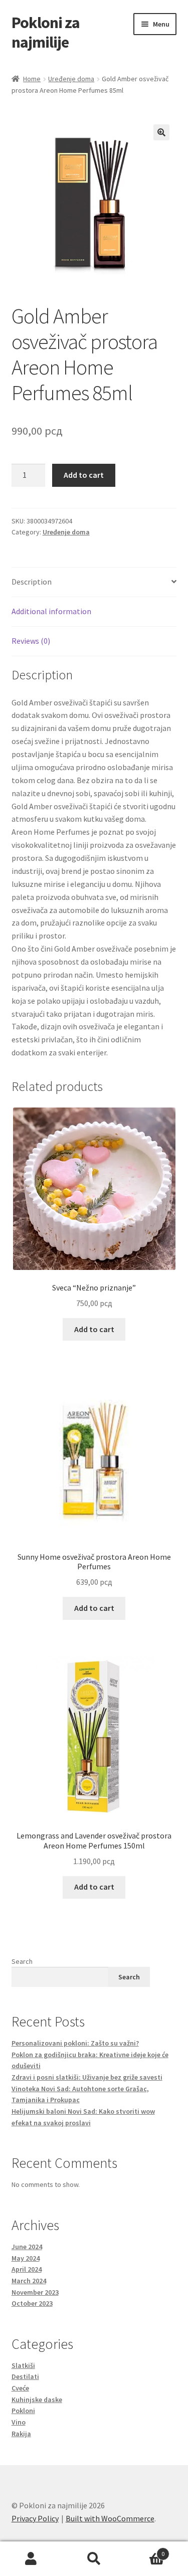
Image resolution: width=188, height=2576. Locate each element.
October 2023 (32, 2303)
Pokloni (23, 2411)
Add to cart (84, 475)
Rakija (21, 2434)
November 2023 (35, 2292)
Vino (19, 2422)
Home (32, 79)
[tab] (94, 582)
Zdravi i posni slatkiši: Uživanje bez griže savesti (87, 2077)
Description (32, 582)
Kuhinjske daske (37, 2400)
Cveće (20, 2388)
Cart (145, 2550)
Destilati (25, 2376)
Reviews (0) (31, 641)
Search (22, 1961)
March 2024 (29, 2281)
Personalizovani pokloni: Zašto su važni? (75, 2043)
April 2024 (27, 2269)
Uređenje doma (71, 79)
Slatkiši (23, 2365)
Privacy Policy (35, 2518)
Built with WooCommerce (110, 2518)
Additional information (51, 611)
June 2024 (27, 2247)
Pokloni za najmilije (46, 32)
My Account (31, 2559)
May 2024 (26, 2258)
